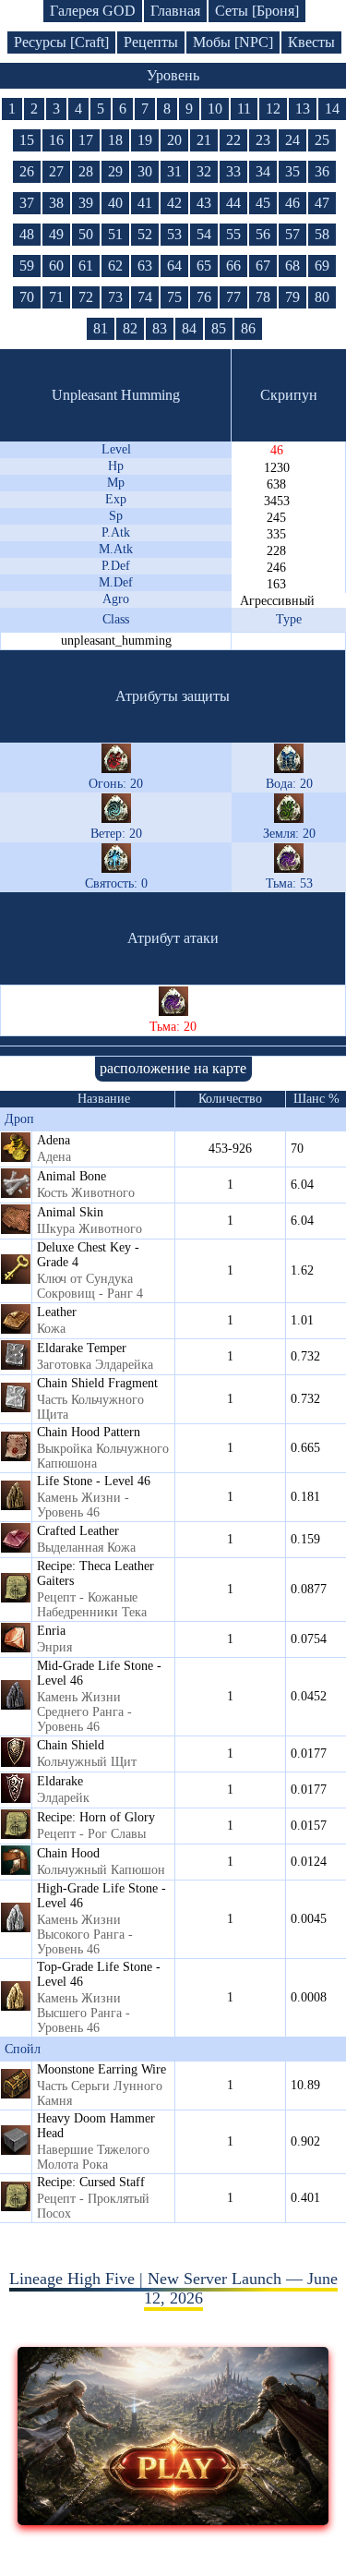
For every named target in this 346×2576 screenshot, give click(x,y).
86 (248, 328)
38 (56, 203)
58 (322, 234)
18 (115, 140)
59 (27, 266)
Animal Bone (72, 1176)
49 (56, 234)
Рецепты (151, 42)
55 (233, 234)
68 (292, 266)
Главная (175, 11)
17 (86, 140)
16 (56, 140)
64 (174, 266)
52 (145, 234)
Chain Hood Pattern (89, 1432)
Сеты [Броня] (257, 11)
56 (263, 234)
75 (174, 297)
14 (332, 109)
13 (303, 109)
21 (204, 140)
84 (189, 328)
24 (292, 140)
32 (204, 171)
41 (145, 203)
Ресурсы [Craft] (61, 42)
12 (273, 109)
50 (86, 234)
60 (56, 266)
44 (233, 203)
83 (160, 328)
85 (219, 328)
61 (86, 266)
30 (145, 171)
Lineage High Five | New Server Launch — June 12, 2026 (173, 2288)
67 (263, 266)
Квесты (311, 42)
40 (115, 203)
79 (292, 297)
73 (115, 297)
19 (145, 140)
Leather (57, 1312)
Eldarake (60, 1781)
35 (292, 171)
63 (145, 266)
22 (233, 140)
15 (27, 140)
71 (56, 297)
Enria (51, 1631)
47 (322, 203)
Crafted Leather (78, 1531)
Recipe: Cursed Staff (91, 2182)
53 (174, 234)
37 (27, 203)
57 (292, 234)
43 (204, 203)
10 (215, 109)
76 (204, 297)
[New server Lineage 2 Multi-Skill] (173, 2520)
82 (130, 328)
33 (233, 171)
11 (244, 109)
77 (233, 297)
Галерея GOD (93, 11)
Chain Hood (68, 1853)
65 (204, 266)
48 (27, 234)
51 (115, 234)
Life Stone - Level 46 (94, 1481)
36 (322, 171)
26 (27, 171)
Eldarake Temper (82, 1348)
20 (174, 140)
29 (115, 171)
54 (204, 234)
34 (263, 171)
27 (56, 171)
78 (263, 297)
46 (292, 203)
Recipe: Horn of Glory (96, 1817)
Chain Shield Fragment (97, 1383)
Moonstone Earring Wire (101, 2069)
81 (101, 328)
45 (263, 203)
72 (86, 297)
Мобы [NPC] (233, 42)
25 (322, 140)
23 (263, 140)
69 (322, 266)
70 (27, 297)
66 (233, 266)
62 (115, 266)
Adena (54, 1140)
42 (174, 203)
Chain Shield (71, 1745)
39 (86, 203)
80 (322, 297)
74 (145, 297)
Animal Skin (70, 1212)
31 (174, 171)
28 (86, 171)
